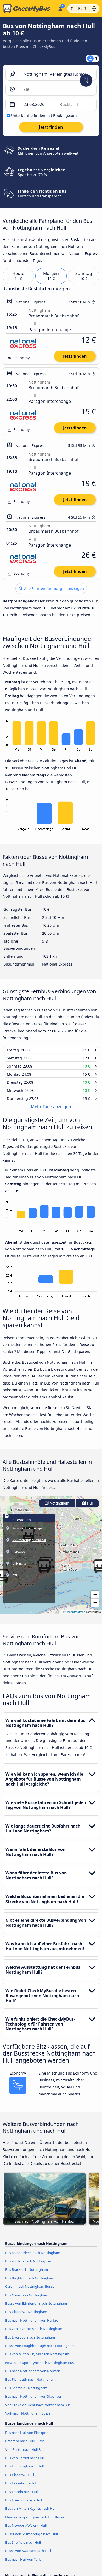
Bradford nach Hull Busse (25, 2446)
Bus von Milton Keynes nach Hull (31, 2513)
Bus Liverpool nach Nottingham (30, 2342)
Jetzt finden (75, 356)
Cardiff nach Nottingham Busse (30, 2291)
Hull (90, 1508)
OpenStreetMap (75, 1616)
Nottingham (59, 1508)
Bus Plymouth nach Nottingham (30, 2384)
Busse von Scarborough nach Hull (32, 2539)
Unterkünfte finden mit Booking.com (44, 115)
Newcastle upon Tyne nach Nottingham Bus (39, 2367)
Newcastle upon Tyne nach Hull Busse (35, 2522)
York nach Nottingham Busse (28, 2418)
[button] (95, 1599)
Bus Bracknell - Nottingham (27, 2274)
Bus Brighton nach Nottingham (30, 2283)
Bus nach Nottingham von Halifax (32, 2325)
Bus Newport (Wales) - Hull (26, 2530)
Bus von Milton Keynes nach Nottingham (37, 2359)
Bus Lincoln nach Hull (22, 2496)
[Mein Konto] (60, 8)
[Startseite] (28, 9)
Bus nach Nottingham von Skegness (33, 2401)
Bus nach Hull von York (23, 2564)
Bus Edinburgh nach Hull (24, 2471)
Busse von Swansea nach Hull (28, 2555)
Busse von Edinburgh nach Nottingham (36, 2308)
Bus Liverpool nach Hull (24, 2505)
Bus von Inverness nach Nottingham (34, 2333)
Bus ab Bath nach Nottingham (29, 2266)
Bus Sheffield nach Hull (23, 2547)
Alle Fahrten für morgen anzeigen (53, 588)
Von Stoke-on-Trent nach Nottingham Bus (38, 2410)
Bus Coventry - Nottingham (27, 2300)
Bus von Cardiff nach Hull (25, 2463)
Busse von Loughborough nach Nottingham (40, 2350)
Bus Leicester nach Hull (23, 2488)
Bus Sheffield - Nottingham (26, 2393)
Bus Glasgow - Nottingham (26, 2316)
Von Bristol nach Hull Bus (25, 2454)
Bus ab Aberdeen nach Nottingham (33, 2257)
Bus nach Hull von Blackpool (27, 2437)
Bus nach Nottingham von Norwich (33, 2376)
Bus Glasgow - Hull (20, 2479)
